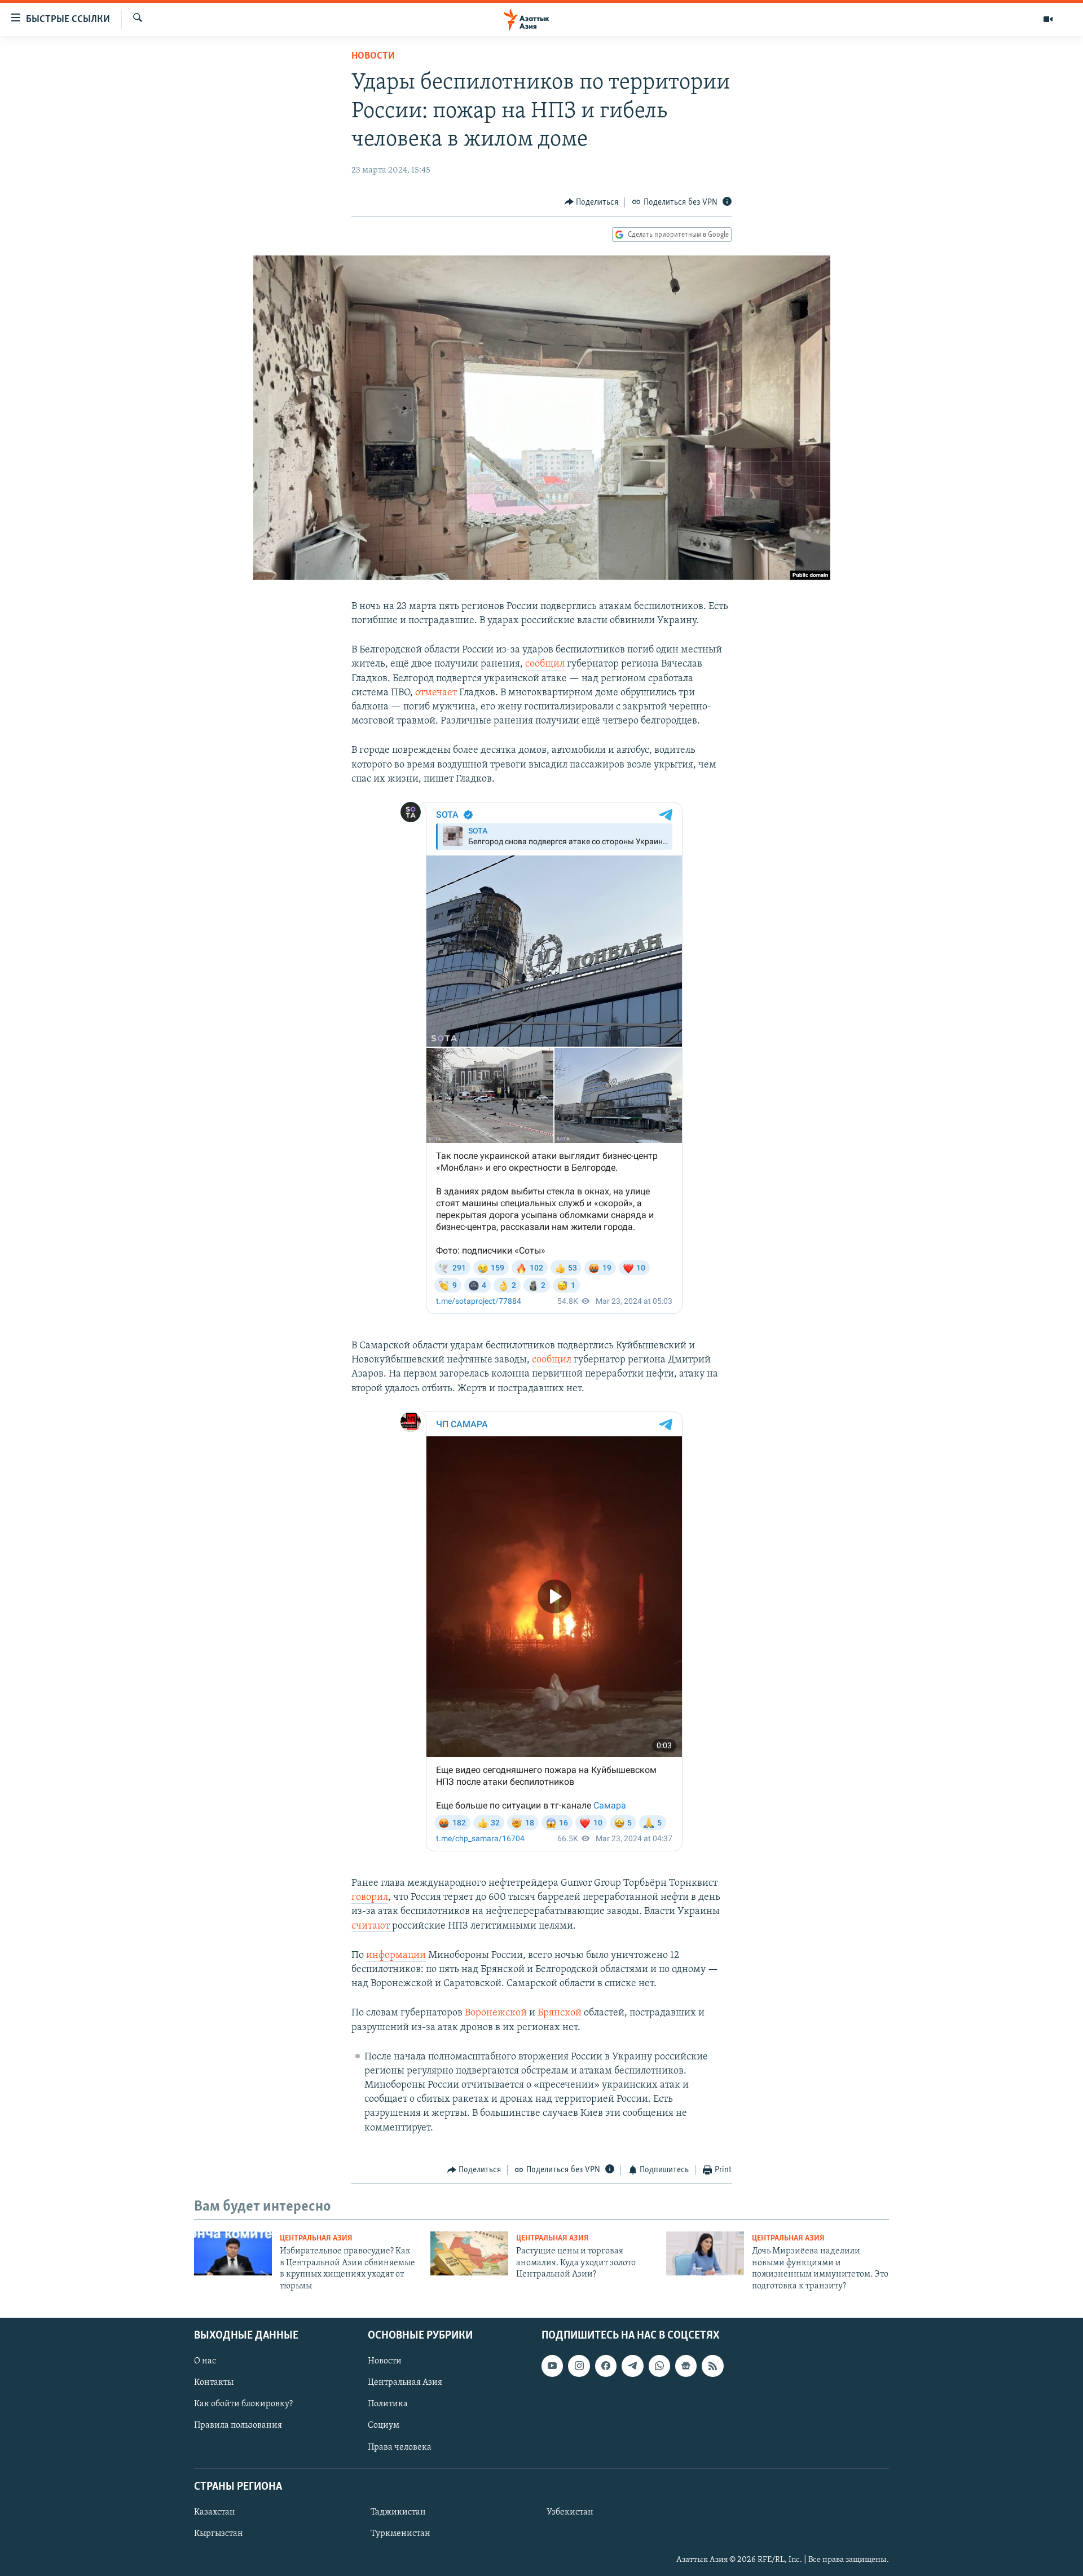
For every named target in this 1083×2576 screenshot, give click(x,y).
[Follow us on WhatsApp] (659, 2366)
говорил (370, 1898)
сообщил (545, 664)
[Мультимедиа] (1048, 19)
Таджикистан (398, 2512)
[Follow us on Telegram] (632, 2366)
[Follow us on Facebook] (606, 2366)
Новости (373, 56)
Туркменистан (400, 2534)
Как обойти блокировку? (243, 2404)
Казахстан (215, 2512)
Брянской (560, 2013)
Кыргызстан (219, 2534)
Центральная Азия (316, 2238)
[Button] (592, 202)
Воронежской (496, 2013)
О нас (205, 2361)
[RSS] (712, 2366)
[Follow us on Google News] (686, 2366)
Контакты (214, 2383)
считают (372, 1926)
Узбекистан (570, 2512)
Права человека (400, 2447)
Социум (384, 2425)
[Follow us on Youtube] (552, 2366)
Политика (388, 2404)
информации (396, 1956)
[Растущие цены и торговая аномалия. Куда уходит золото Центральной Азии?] (469, 2253)
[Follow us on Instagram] (579, 2366)
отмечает (436, 693)
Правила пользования (238, 2425)
